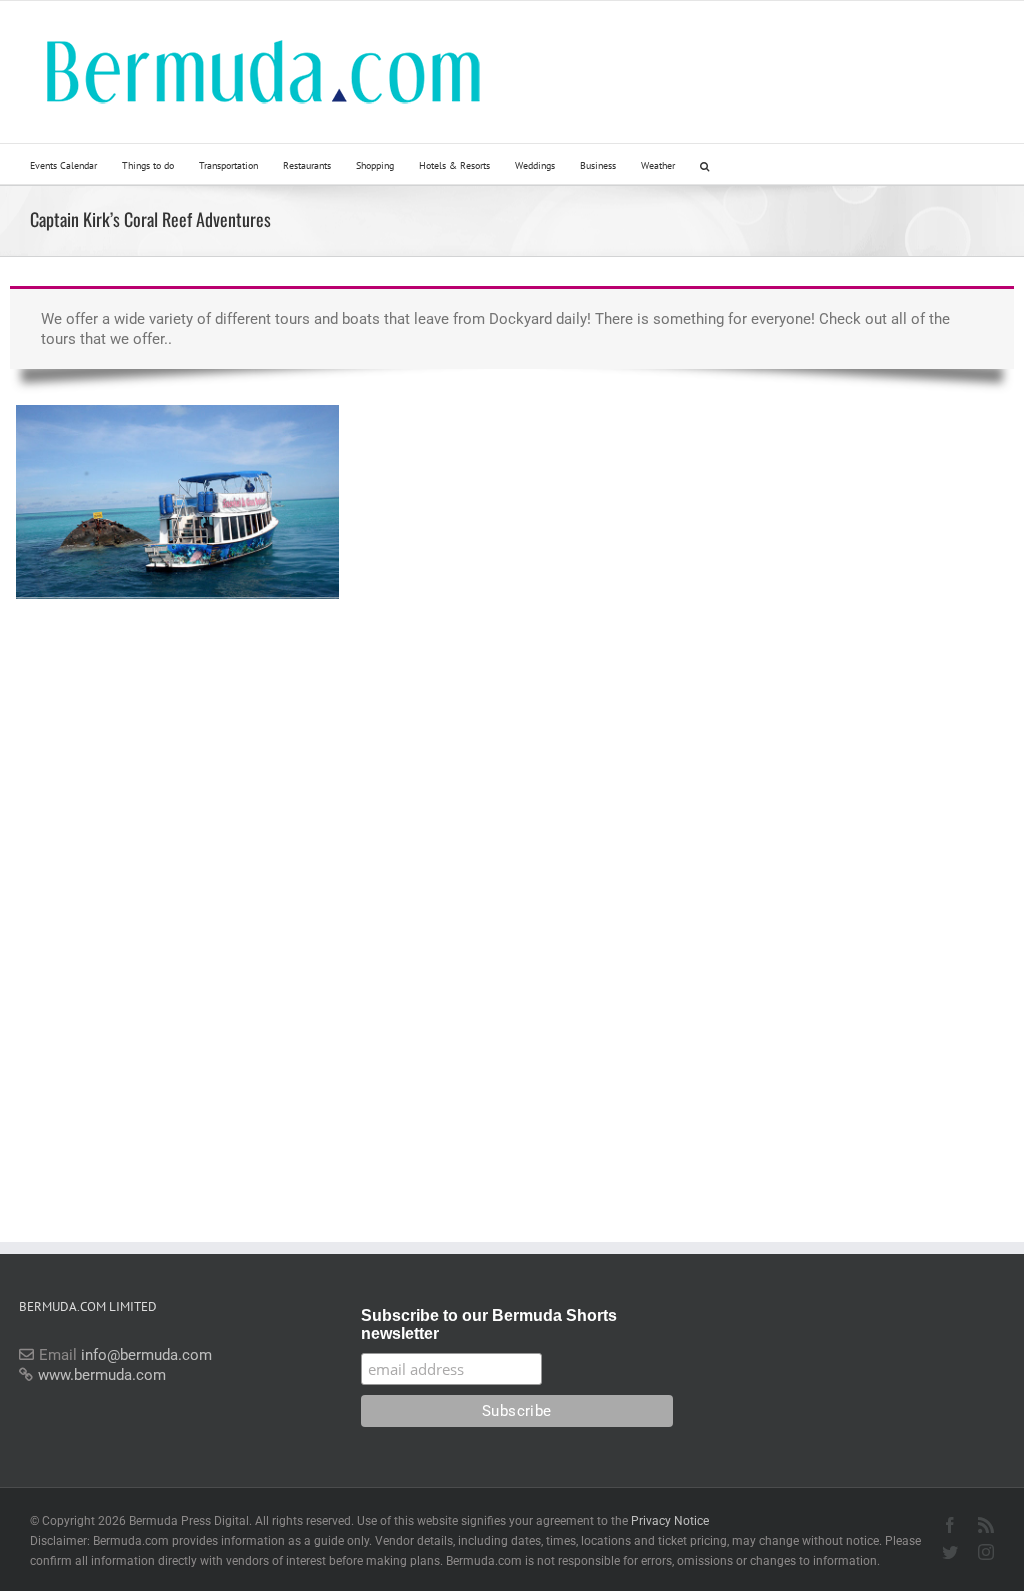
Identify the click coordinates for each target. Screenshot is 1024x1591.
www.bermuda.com (102, 1375)
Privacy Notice (670, 1521)
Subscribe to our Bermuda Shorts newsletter (489, 1324)
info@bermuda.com (146, 1355)
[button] (704, 164)
